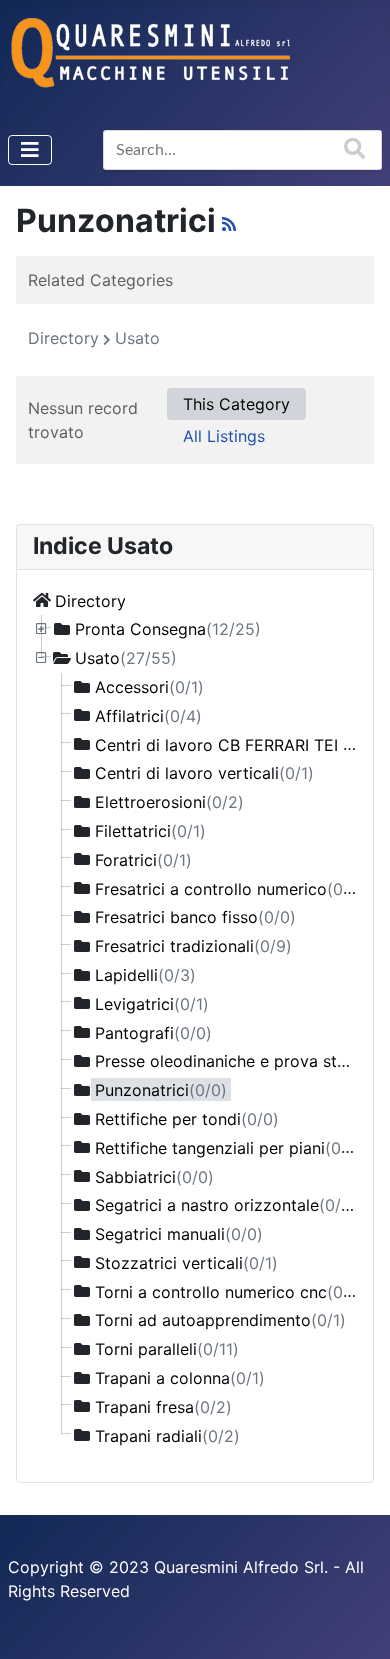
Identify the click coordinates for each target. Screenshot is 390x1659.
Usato (126, 658)
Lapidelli (145, 975)
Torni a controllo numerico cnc (230, 1291)
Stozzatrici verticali (186, 1262)
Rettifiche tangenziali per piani (229, 1147)
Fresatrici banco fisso (195, 917)
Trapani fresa (163, 1406)
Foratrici (143, 859)
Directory (90, 600)
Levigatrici (152, 1003)
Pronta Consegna (168, 629)
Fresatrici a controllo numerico (230, 888)
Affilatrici (148, 715)
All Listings (224, 436)
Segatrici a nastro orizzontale (226, 1205)
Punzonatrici (161, 1090)
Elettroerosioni (169, 802)
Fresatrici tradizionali (193, 946)
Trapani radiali (167, 1435)
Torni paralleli (167, 1349)
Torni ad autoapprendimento (220, 1320)
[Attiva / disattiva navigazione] (30, 150)
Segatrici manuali (179, 1234)
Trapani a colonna (180, 1378)
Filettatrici (150, 831)
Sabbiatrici (154, 1176)
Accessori (149, 687)
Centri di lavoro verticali (204, 773)
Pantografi (153, 1032)
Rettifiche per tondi (187, 1119)
